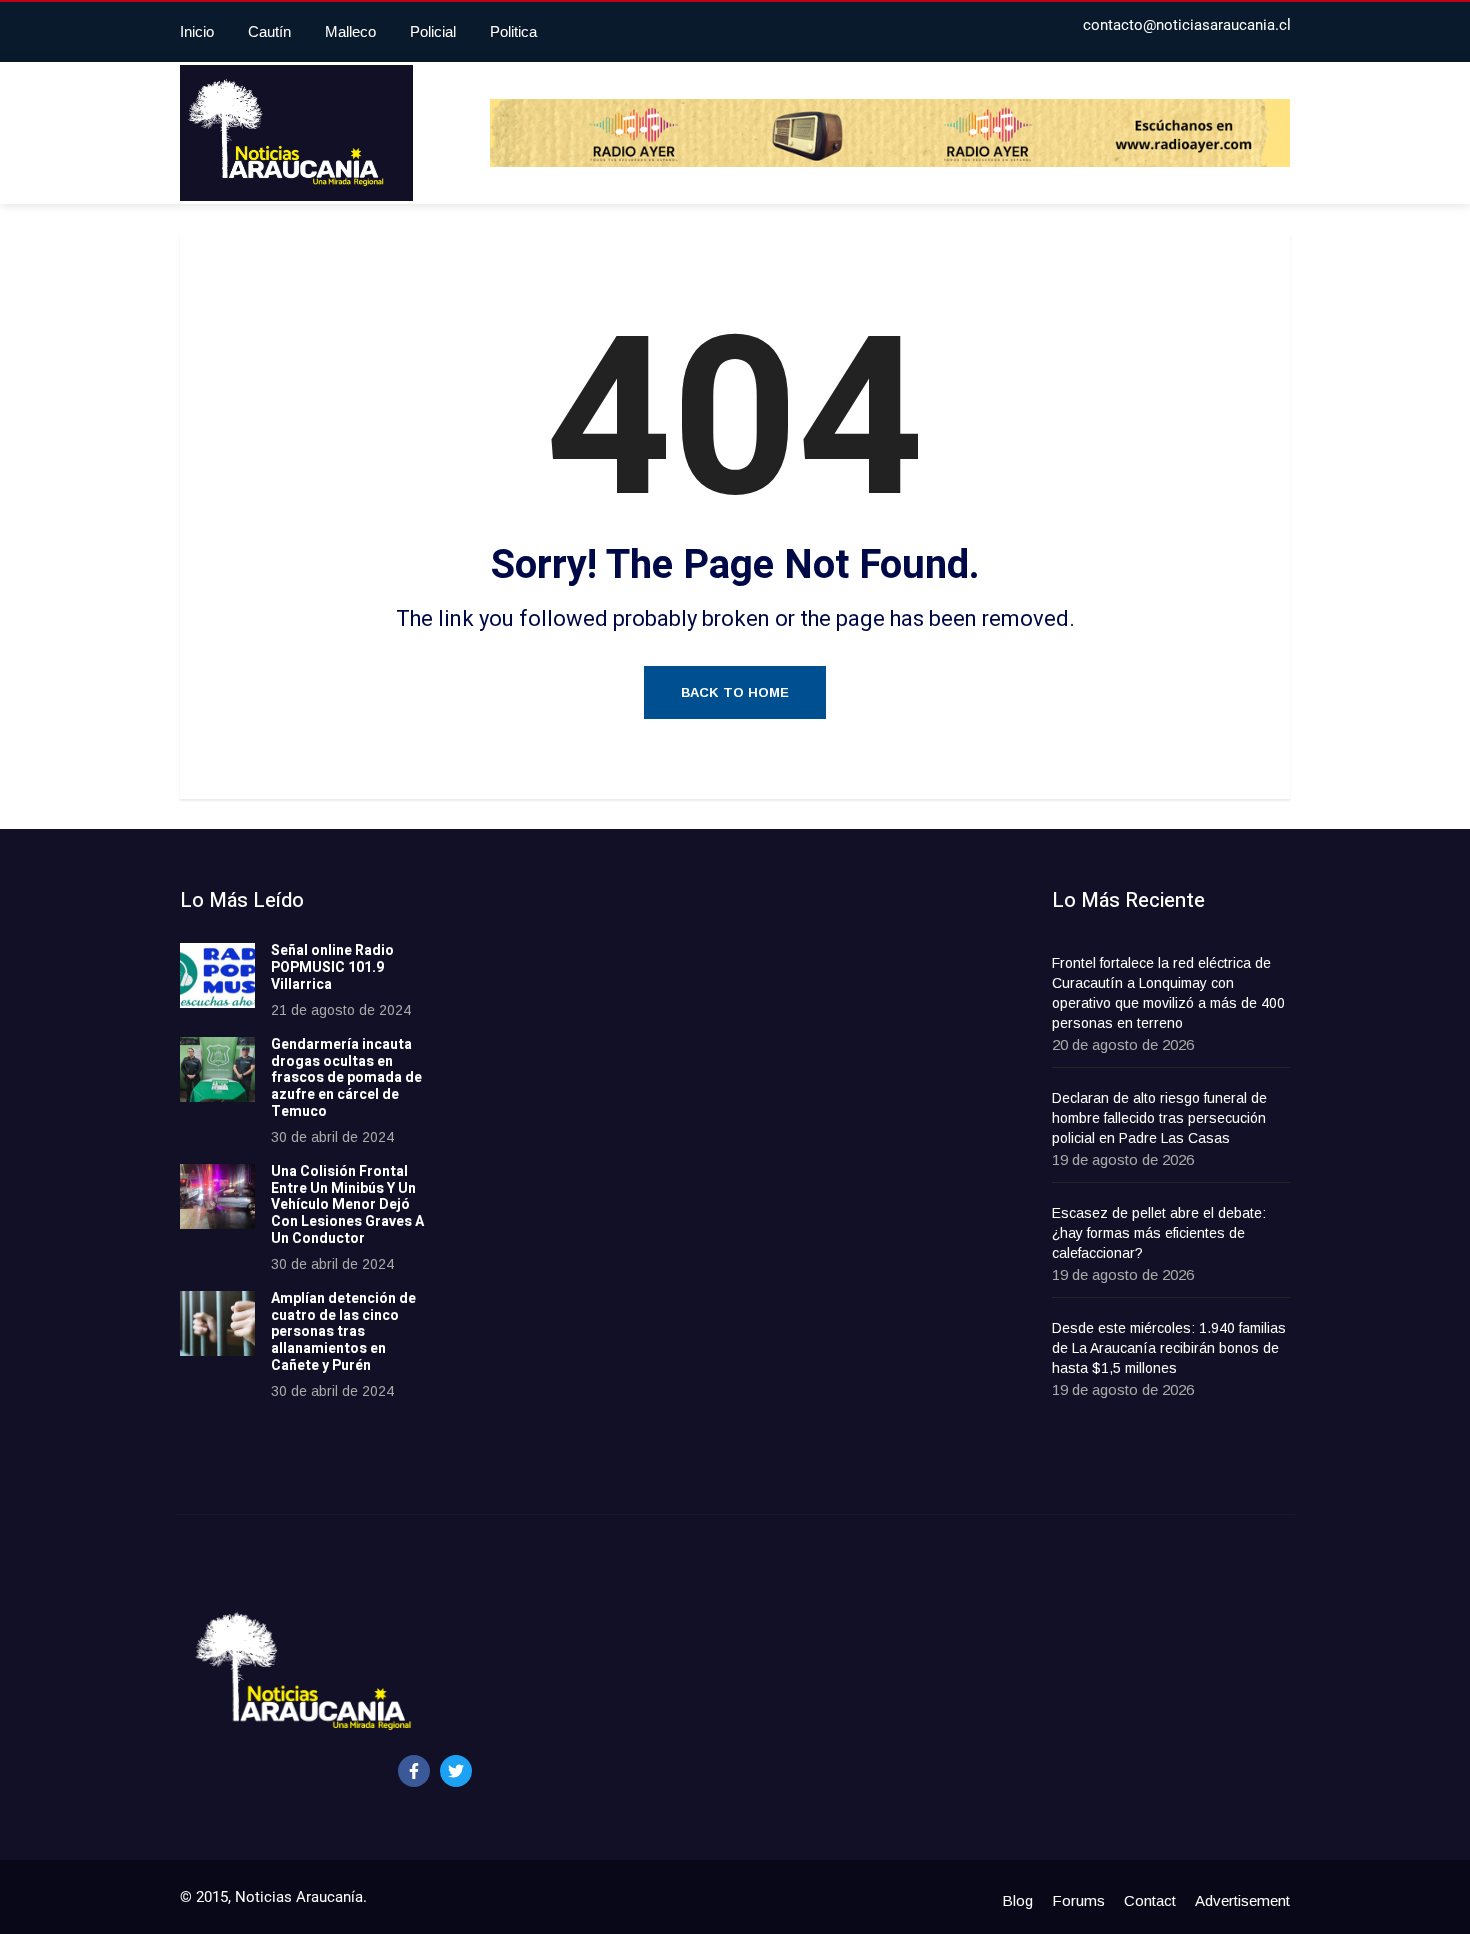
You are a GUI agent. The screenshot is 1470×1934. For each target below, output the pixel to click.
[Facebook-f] (414, 1771)
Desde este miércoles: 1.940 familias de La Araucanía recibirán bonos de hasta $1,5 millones (1169, 1348)
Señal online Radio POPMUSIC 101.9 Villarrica (332, 967)
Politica (513, 31)
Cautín (269, 31)
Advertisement (1242, 1900)
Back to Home (735, 692)
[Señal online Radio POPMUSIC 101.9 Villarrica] (217, 975)
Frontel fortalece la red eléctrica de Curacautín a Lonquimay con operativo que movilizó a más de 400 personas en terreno (1168, 993)
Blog (1017, 1900)
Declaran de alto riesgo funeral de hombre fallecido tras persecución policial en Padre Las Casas (1159, 1118)
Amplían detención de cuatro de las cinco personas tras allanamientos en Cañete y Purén (343, 1332)
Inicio (197, 31)
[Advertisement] (620, 1189)
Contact (1150, 1900)
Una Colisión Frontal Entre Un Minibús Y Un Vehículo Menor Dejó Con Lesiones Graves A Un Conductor (347, 1205)
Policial (433, 31)
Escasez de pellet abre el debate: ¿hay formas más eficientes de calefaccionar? (1159, 1233)
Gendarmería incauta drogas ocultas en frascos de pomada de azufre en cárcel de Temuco (346, 1078)
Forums (1078, 1900)
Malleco (350, 31)
